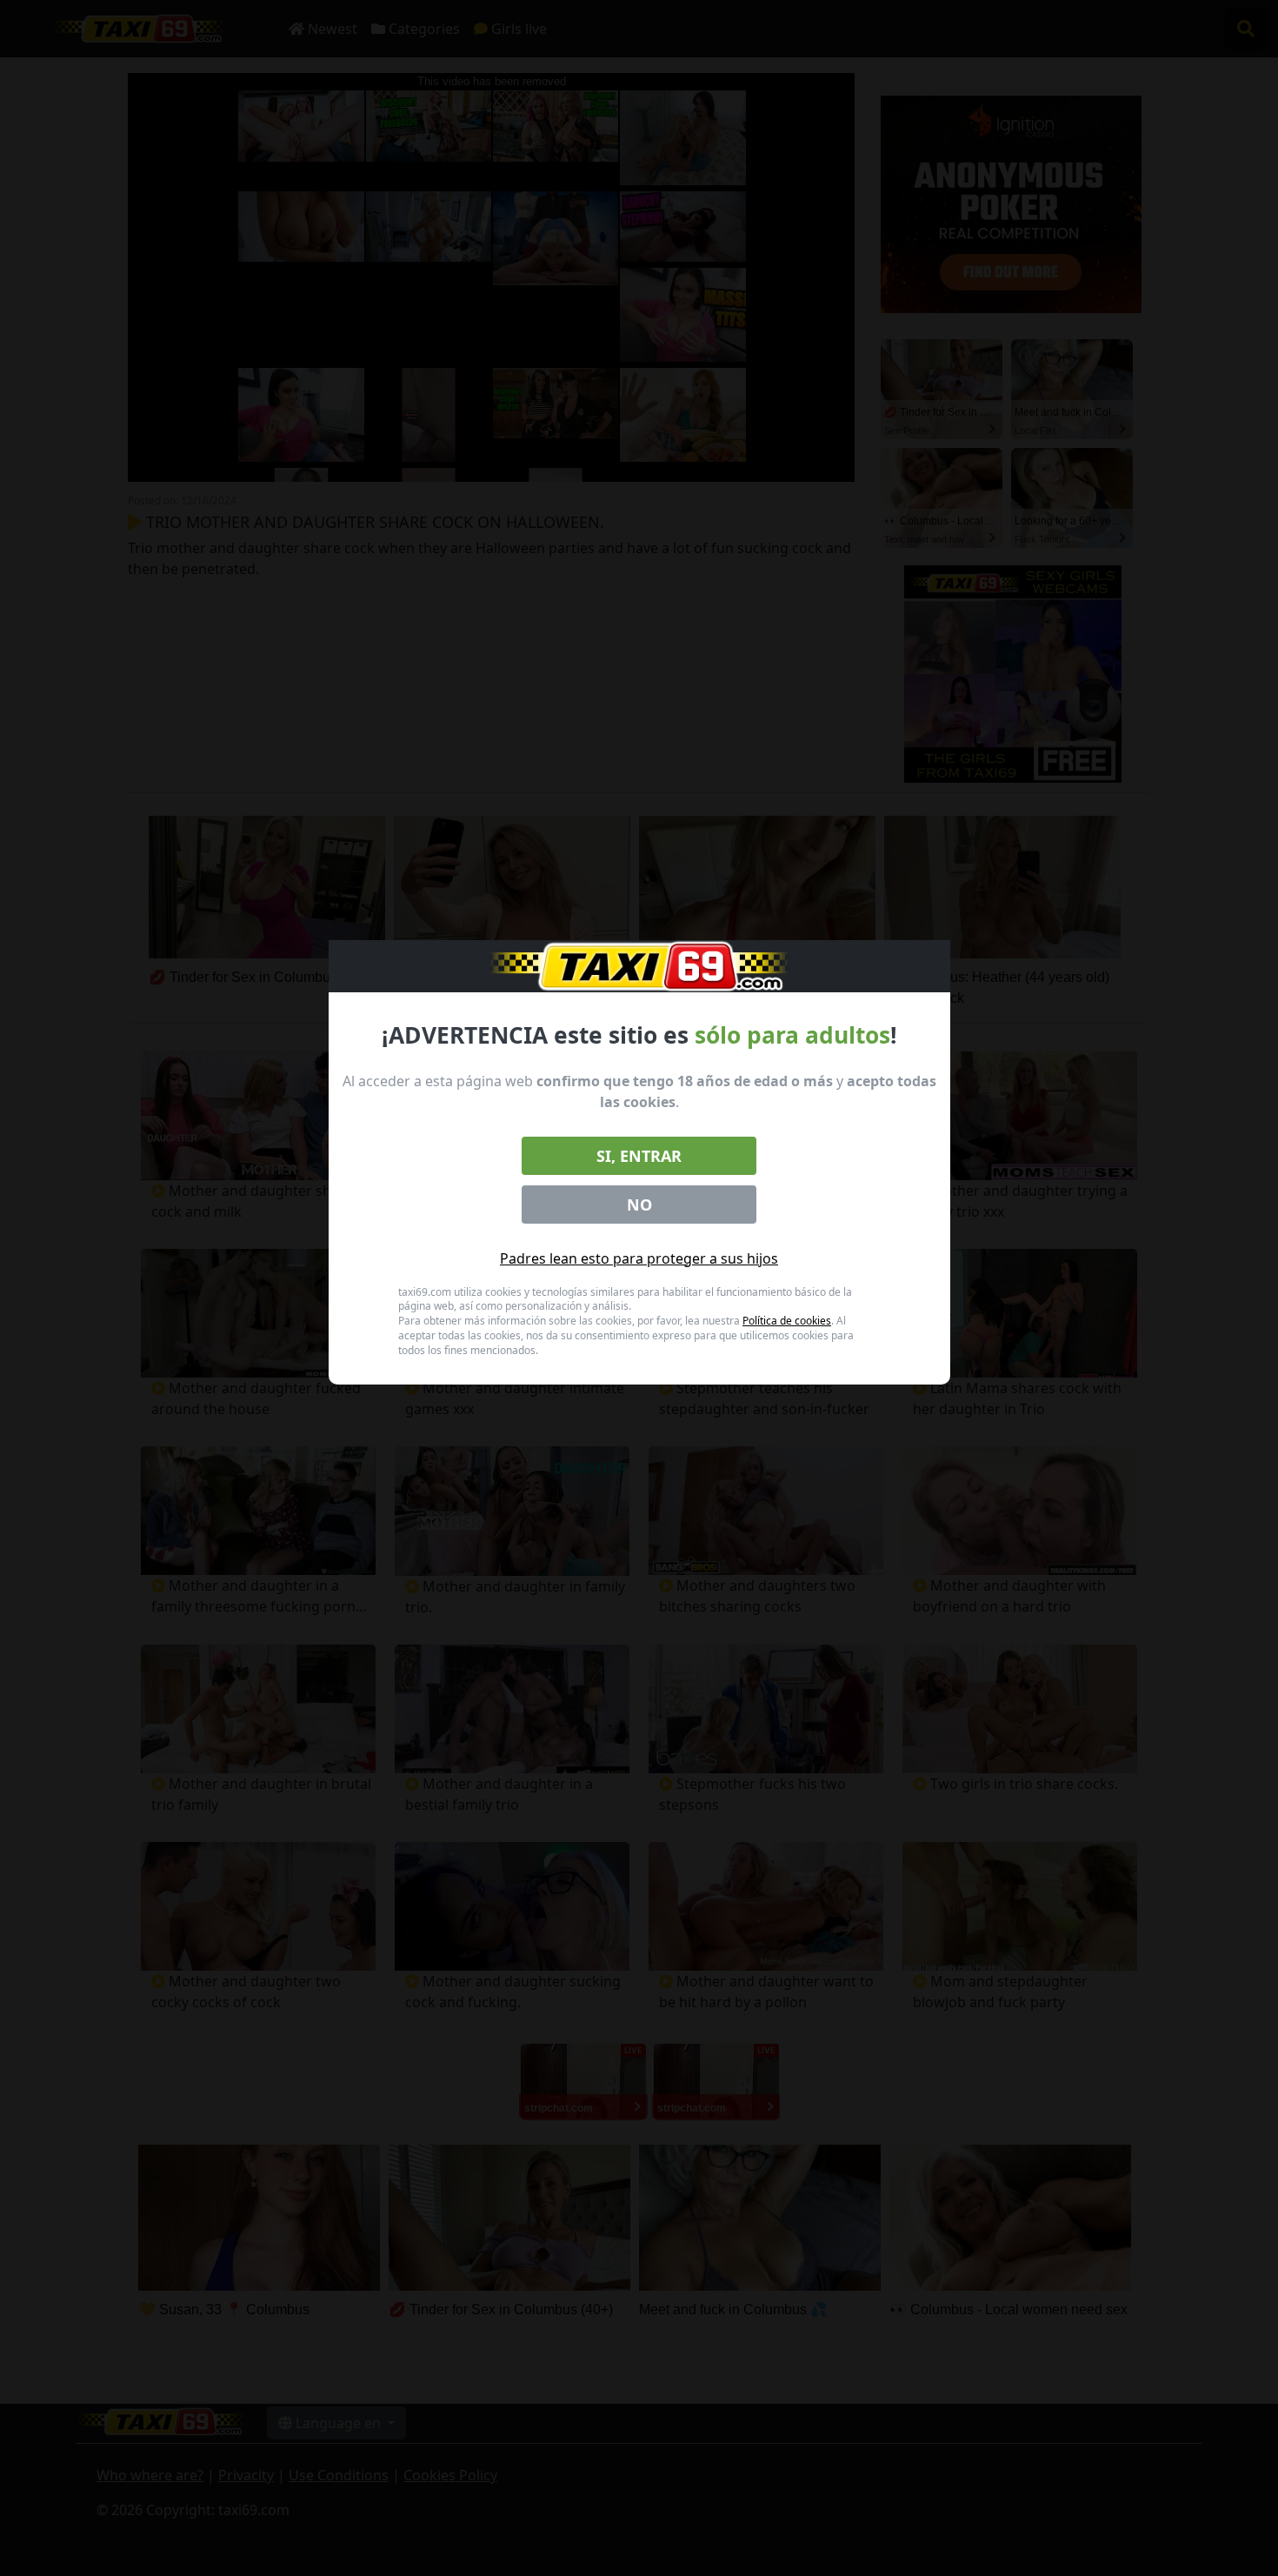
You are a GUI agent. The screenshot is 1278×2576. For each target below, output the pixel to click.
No (639, 1205)
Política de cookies (787, 1321)
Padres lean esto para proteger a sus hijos (639, 1258)
